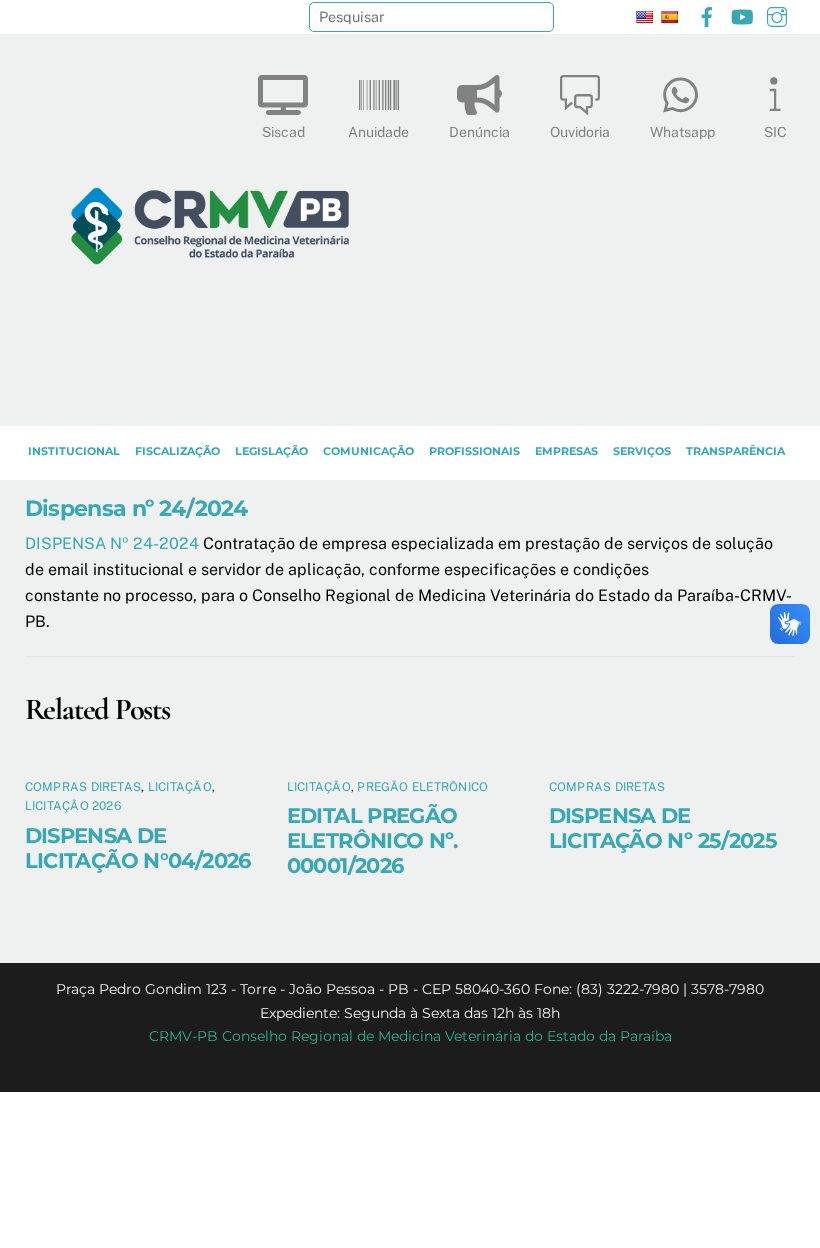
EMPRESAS (566, 451)
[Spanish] (669, 17)
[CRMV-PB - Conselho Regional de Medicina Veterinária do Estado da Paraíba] (210, 401)
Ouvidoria (580, 132)
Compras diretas (83, 787)
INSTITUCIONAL (74, 451)
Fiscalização (177, 451)
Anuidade (378, 132)
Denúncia (479, 132)
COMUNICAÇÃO (368, 451)
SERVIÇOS (642, 451)
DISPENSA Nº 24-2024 (114, 543)
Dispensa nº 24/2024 (136, 508)
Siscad (283, 132)
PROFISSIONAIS (474, 451)
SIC (775, 132)
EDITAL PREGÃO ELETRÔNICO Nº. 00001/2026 (372, 840)
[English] (644, 17)
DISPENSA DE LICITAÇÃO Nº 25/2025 (663, 828)
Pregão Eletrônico (422, 787)
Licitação (180, 787)
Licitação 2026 (73, 806)
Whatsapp (682, 132)
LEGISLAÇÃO (271, 451)
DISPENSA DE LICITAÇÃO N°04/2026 (138, 848)
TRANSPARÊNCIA (735, 451)
